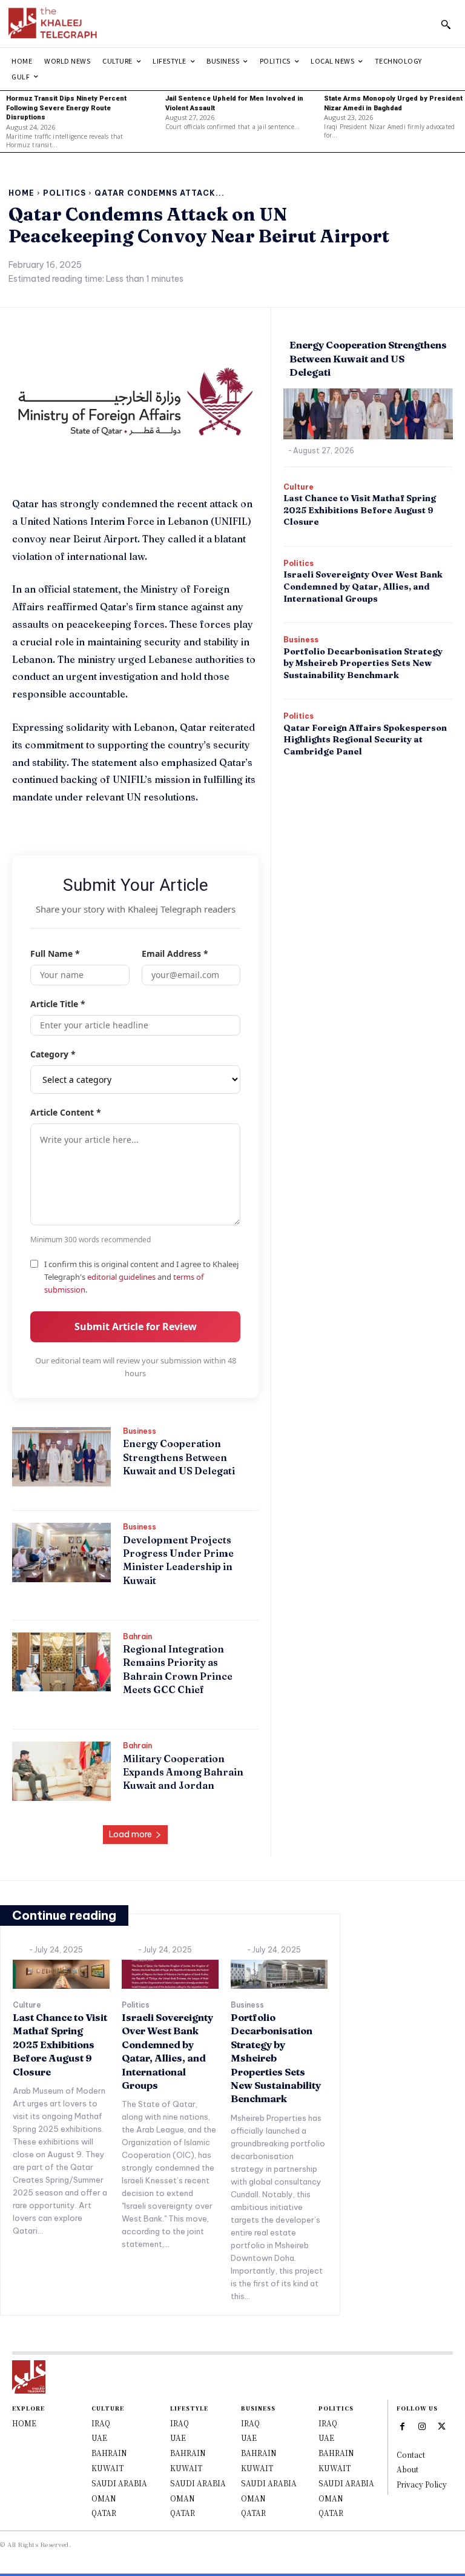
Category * (53, 1054)
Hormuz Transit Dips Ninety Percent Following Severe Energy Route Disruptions (66, 108)
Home (21, 193)
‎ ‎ (124, 1491)
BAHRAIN (109, 2453)
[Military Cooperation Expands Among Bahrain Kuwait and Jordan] (61, 1771)
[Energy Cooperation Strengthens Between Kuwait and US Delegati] (61, 1457)
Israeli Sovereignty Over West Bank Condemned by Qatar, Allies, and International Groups (363, 586)
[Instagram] (422, 2426)
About (407, 2469)
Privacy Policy (422, 2484)
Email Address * (175, 954)
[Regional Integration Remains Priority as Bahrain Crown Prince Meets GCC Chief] (61, 1662)
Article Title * (58, 1004)
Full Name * (55, 954)
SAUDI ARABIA (119, 2483)
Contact (411, 2455)
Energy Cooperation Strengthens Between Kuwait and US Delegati (179, 1457)
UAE (99, 2438)
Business (140, 1431)
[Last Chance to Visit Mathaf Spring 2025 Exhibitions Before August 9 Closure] (61, 1974)
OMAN (104, 2498)
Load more (130, 1834)
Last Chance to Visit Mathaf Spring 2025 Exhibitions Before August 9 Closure (360, 510)
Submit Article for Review (136, 1326)
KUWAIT (107, 2468)
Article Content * (66, 1112)
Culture (298, 487)
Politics (64, 193)
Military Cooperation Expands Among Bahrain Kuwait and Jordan (183, 1772)
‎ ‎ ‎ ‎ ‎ (22, 1950)
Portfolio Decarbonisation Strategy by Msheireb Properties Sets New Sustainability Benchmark (363, 663)
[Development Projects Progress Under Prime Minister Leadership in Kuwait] (61, 1553)
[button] (446, 24)
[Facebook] (403, 2426)
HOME (24, 2423)
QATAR (104, 2513)
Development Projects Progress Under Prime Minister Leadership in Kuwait (178, 1560)
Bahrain (137, 1637)
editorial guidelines (121, 1277)
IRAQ (101, 2423)
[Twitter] (442, 2426)
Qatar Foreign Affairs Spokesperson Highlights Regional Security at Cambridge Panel (365, 740)
